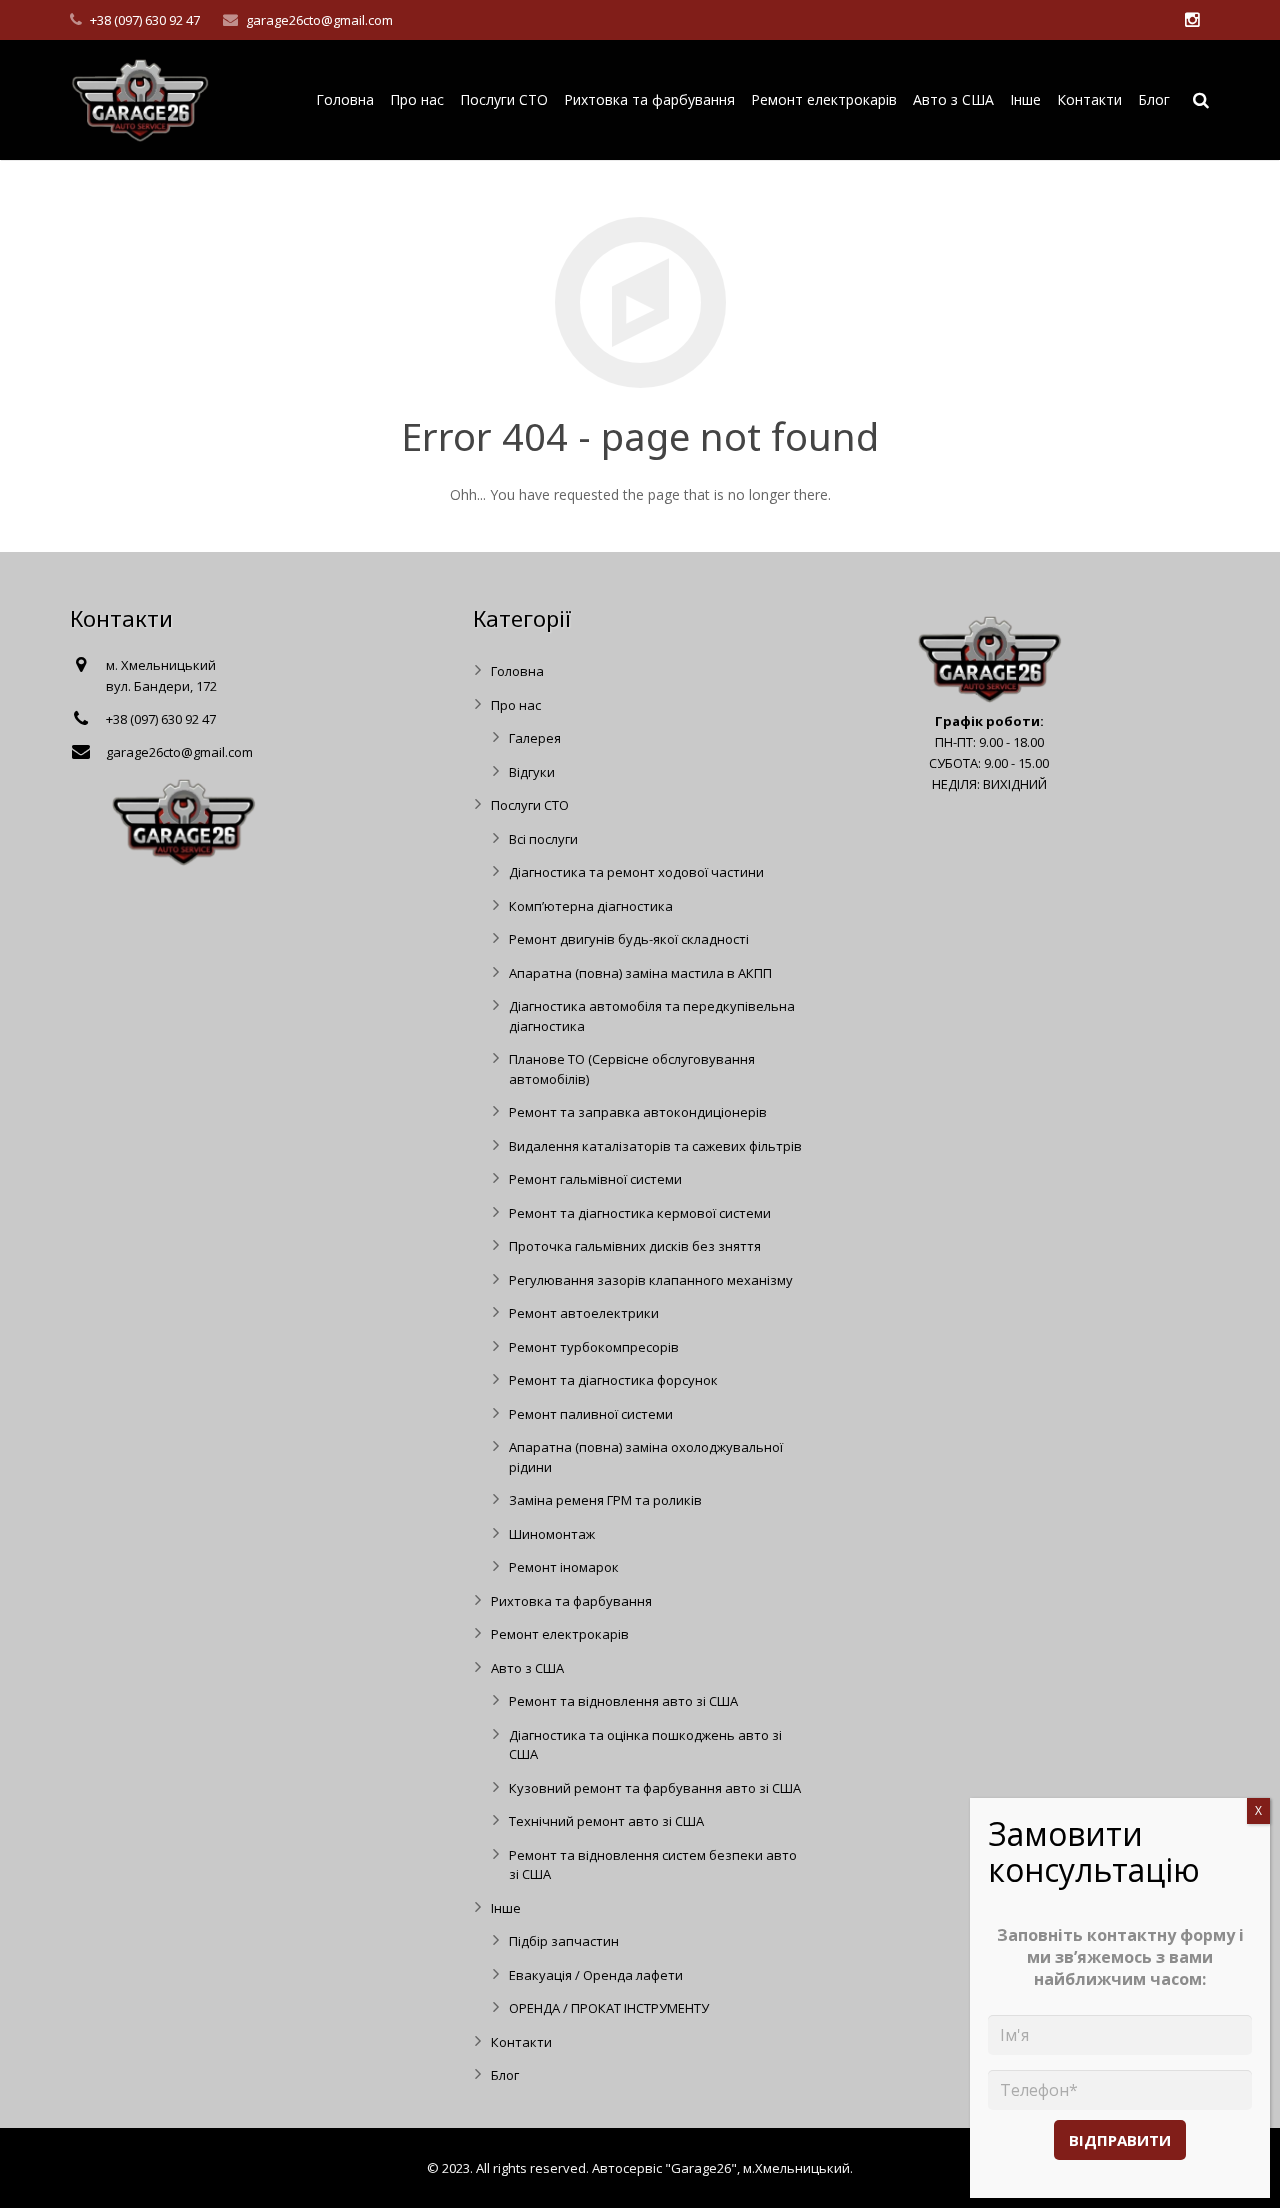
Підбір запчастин (564, 1941)
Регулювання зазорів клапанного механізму (651, 1280)
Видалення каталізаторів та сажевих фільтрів (655, 1146)
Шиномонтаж (552, 1534)
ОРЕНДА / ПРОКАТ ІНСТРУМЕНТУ (609, 2008)
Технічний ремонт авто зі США (606, 1821)
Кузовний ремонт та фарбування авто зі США (655, 1788)
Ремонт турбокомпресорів (594, 1347)
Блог (505, 2075)
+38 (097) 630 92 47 (145, 20)
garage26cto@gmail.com (319, 20)
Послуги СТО (530, 805)
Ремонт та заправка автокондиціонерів (638, 1112)
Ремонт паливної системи (591, 1414)
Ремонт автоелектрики (584, 1313)
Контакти (521, 2042)
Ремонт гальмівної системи (595, 1179)
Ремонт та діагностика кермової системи (640, 1213)
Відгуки (532, 772)
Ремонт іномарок (564, 1567)
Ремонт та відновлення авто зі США (623, 1701)
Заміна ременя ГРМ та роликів (605, 1500)
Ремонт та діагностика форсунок (613, 1380)
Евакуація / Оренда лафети (596, 1975)
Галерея (535, 738)
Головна (517, 671)
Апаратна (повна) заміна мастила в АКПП (640, 973)
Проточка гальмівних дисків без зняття (635, 1246)
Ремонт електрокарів (560, 1634)
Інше (506, 1908)
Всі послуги (543, 839)
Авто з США (527, 1668)
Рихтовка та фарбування (571, 1601)
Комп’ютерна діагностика (591, 906)
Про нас (516, 705)
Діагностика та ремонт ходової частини (636, 872)
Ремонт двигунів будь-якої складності (629, 939)
